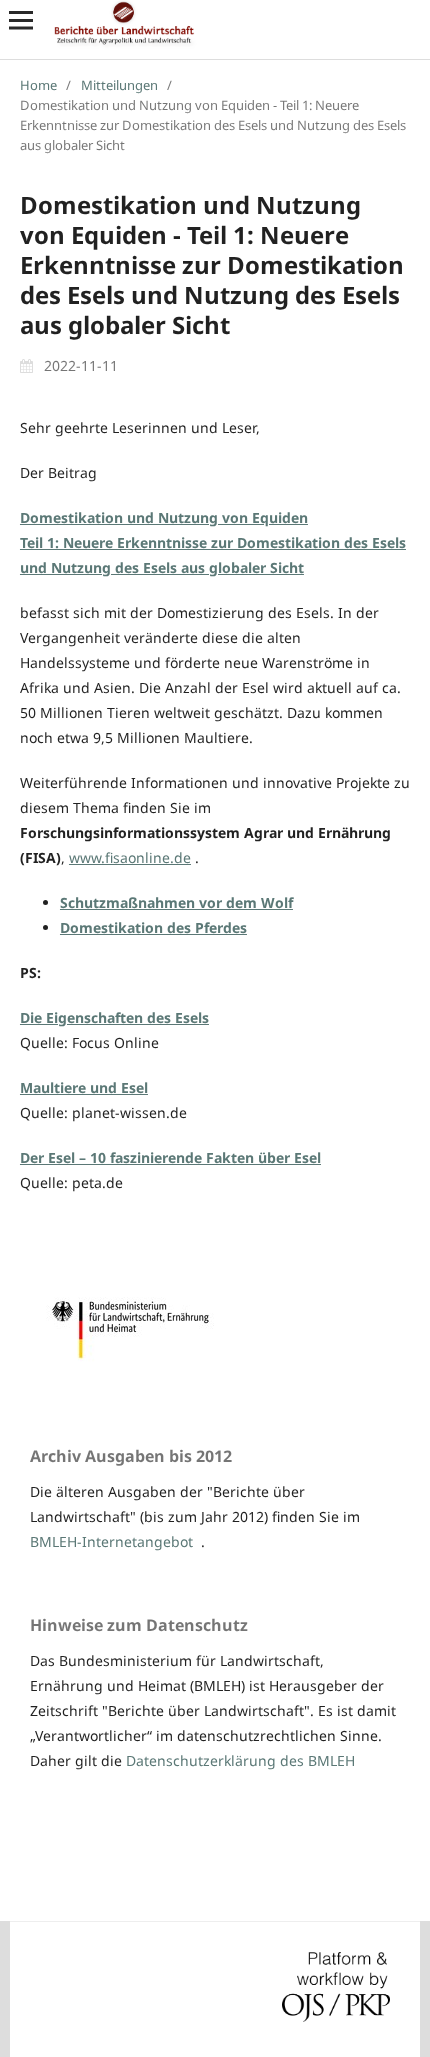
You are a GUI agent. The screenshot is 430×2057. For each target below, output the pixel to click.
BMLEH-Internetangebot (111, 1541)
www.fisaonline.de (130, 857)
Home (38, 85)
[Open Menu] (21, 20)
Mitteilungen (119, 85)
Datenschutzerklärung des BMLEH (240, 1760)
